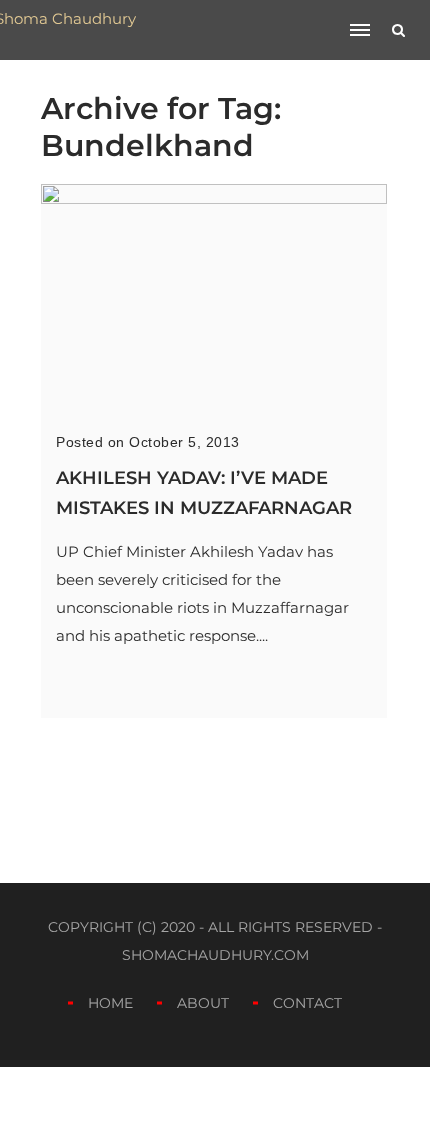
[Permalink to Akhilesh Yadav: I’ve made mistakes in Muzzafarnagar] (214, 198)
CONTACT (307, 1003)
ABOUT (203, 1003)
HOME (110, 1003)
